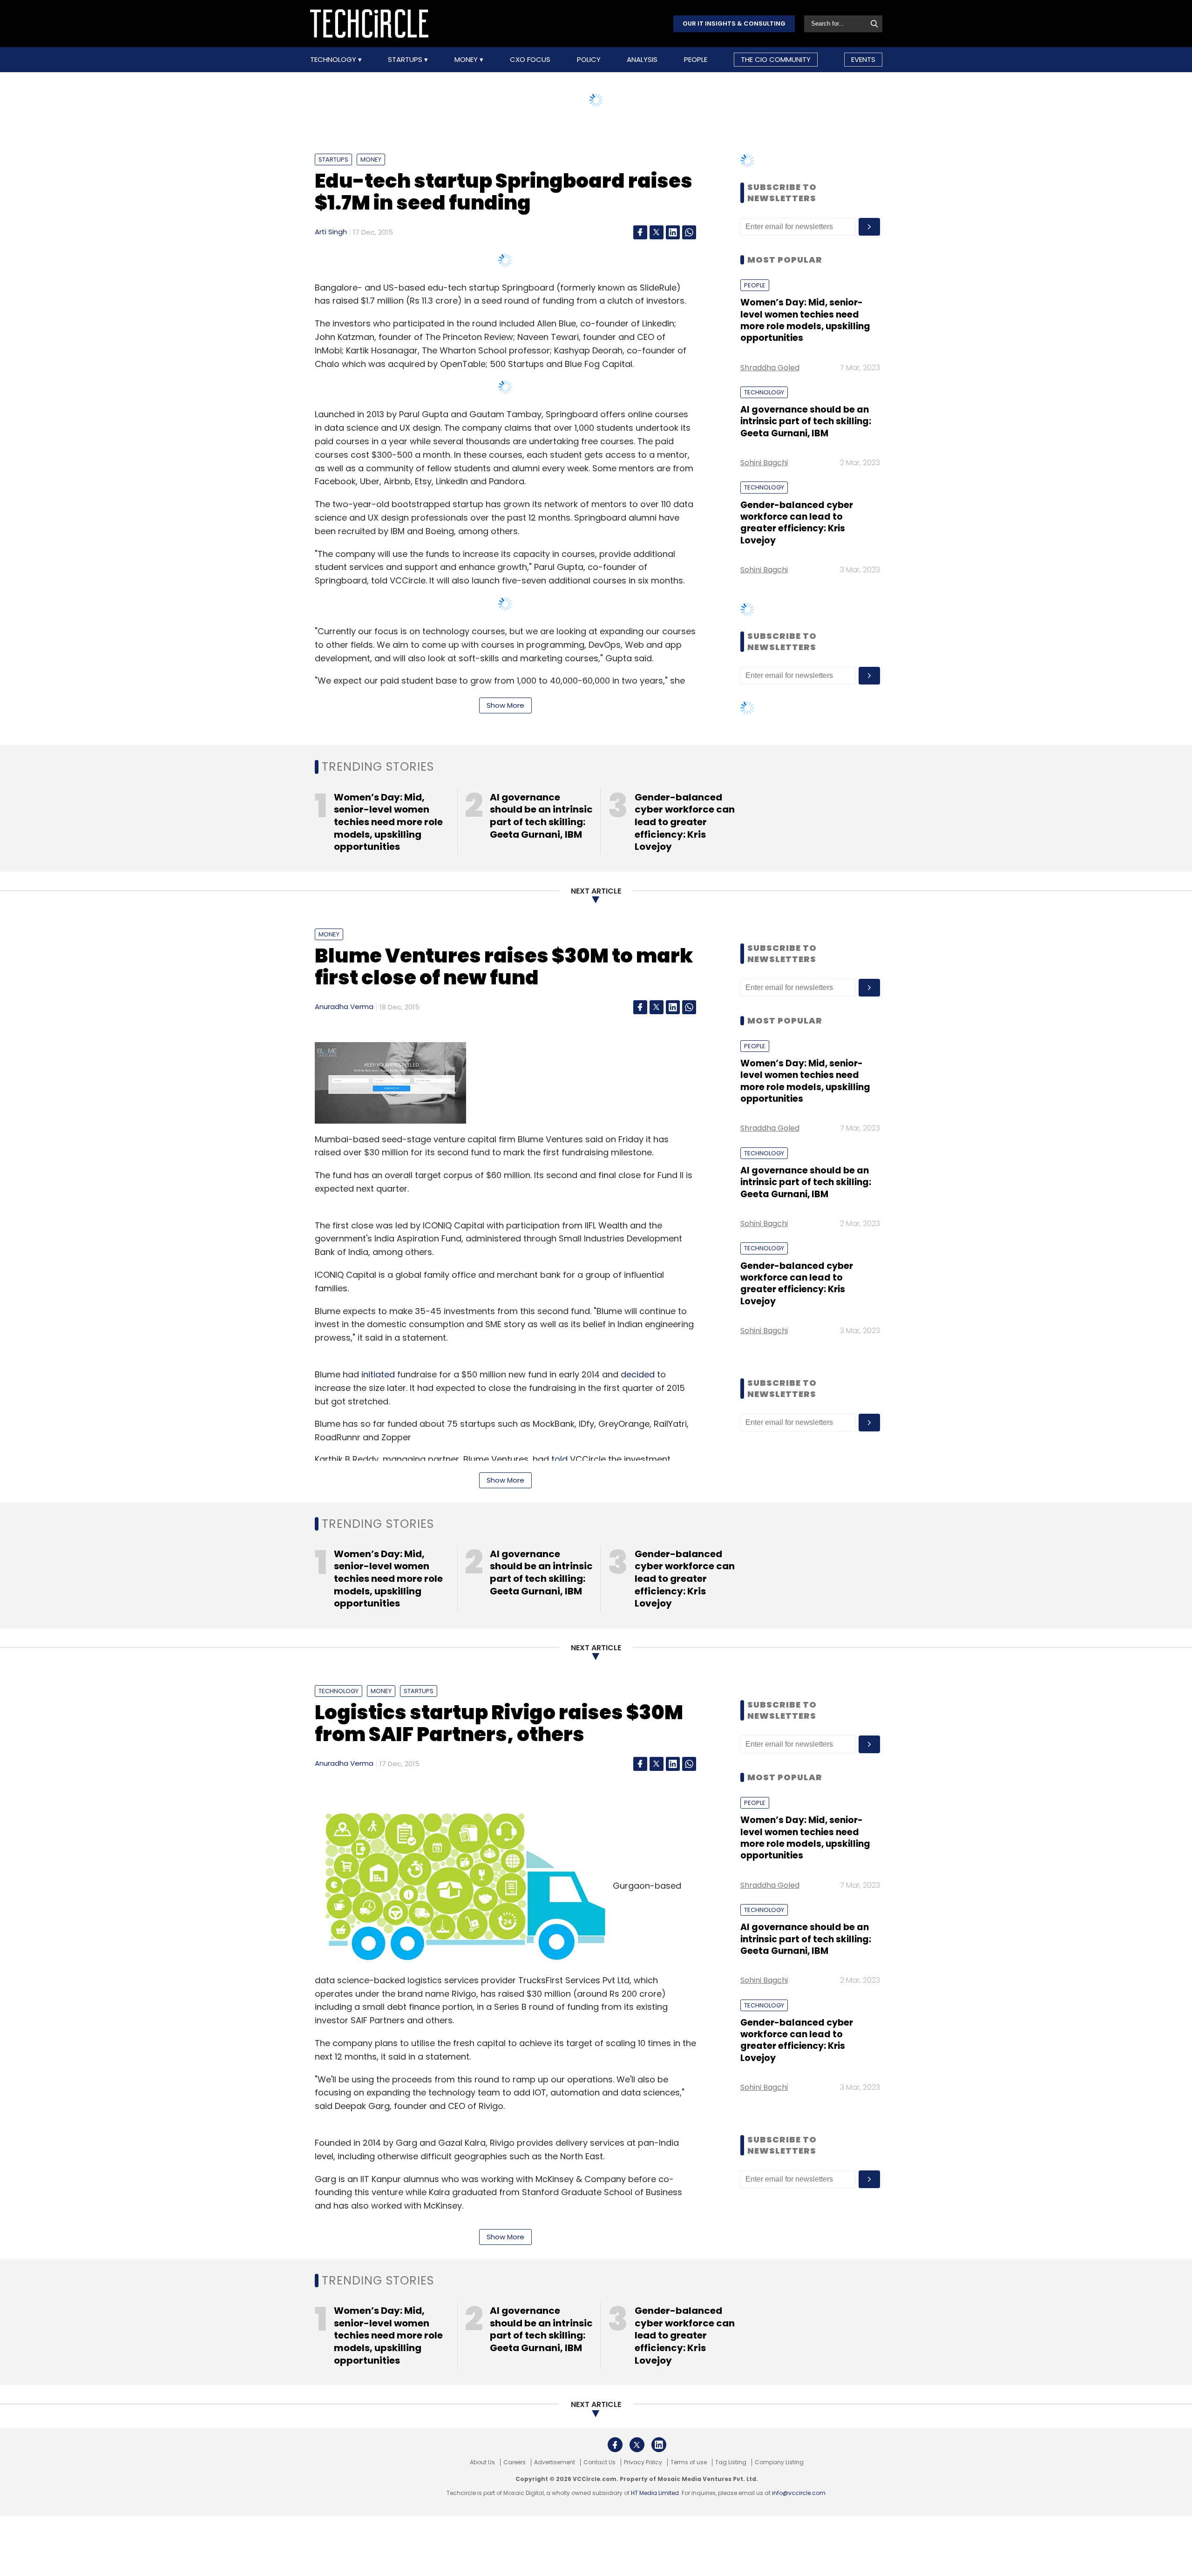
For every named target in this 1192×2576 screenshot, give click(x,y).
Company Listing (779, 2462)
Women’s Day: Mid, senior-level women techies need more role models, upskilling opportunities (805, 320)
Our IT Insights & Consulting (734, 24)
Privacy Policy (643, 2462)
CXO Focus (530, 60)
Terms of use (689, 2462)
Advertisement (555, 2462)
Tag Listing (731, 2462)
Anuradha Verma (344, 1007)
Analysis (642, 60)
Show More (505, 705)
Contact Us (599, 2462)
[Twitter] (657, 232)
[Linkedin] (673, 232)
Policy (589, 60)
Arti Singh (331, 232)
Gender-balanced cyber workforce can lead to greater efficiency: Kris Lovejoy (797, 523)
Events (863, 59)
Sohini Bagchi (764, 463)
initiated (378, 1374)
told (559, 1459)
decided (638, 1374)
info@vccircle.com (799, 2493)
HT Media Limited (655, 2493)
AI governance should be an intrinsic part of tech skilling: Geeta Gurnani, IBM (806, 421)
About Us (482, 2462)
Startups (406, 60)
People (696, 60)
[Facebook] (640, 232)
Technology (334, 60)
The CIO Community (776, 59)
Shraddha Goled (770, 368)
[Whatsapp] (689, 232)
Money (467, 60)
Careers (515, 2462)
